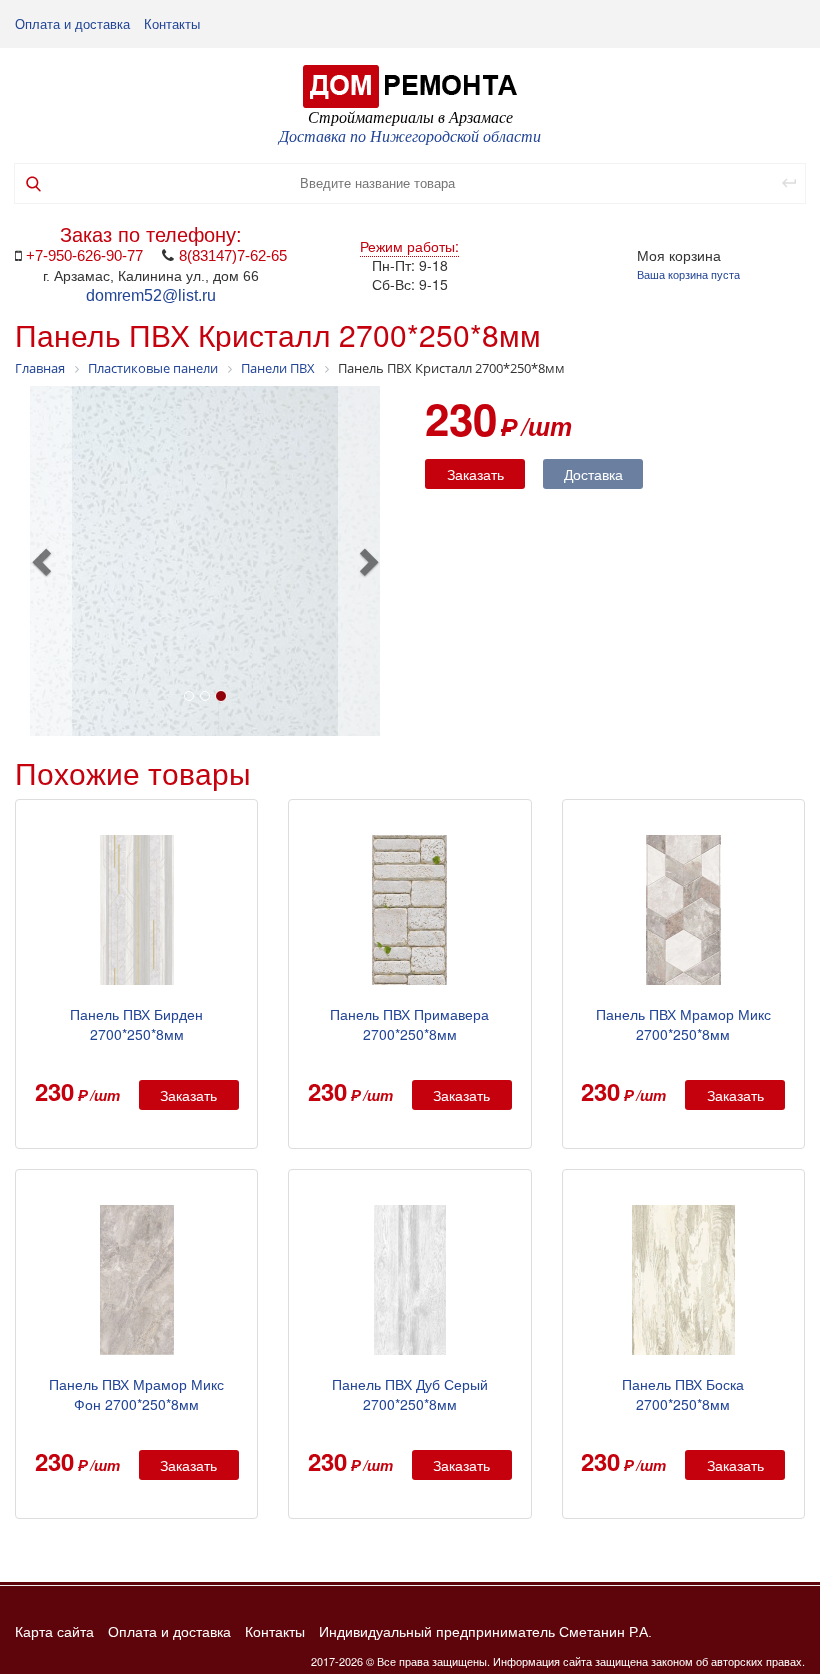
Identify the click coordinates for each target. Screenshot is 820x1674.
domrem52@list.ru (151, 295)
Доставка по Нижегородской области (410, 136)
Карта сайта (54, 1632)
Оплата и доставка (72, 24)
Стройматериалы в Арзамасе (410, 117)
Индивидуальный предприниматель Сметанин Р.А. (485, 1632)
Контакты (172, 24)
